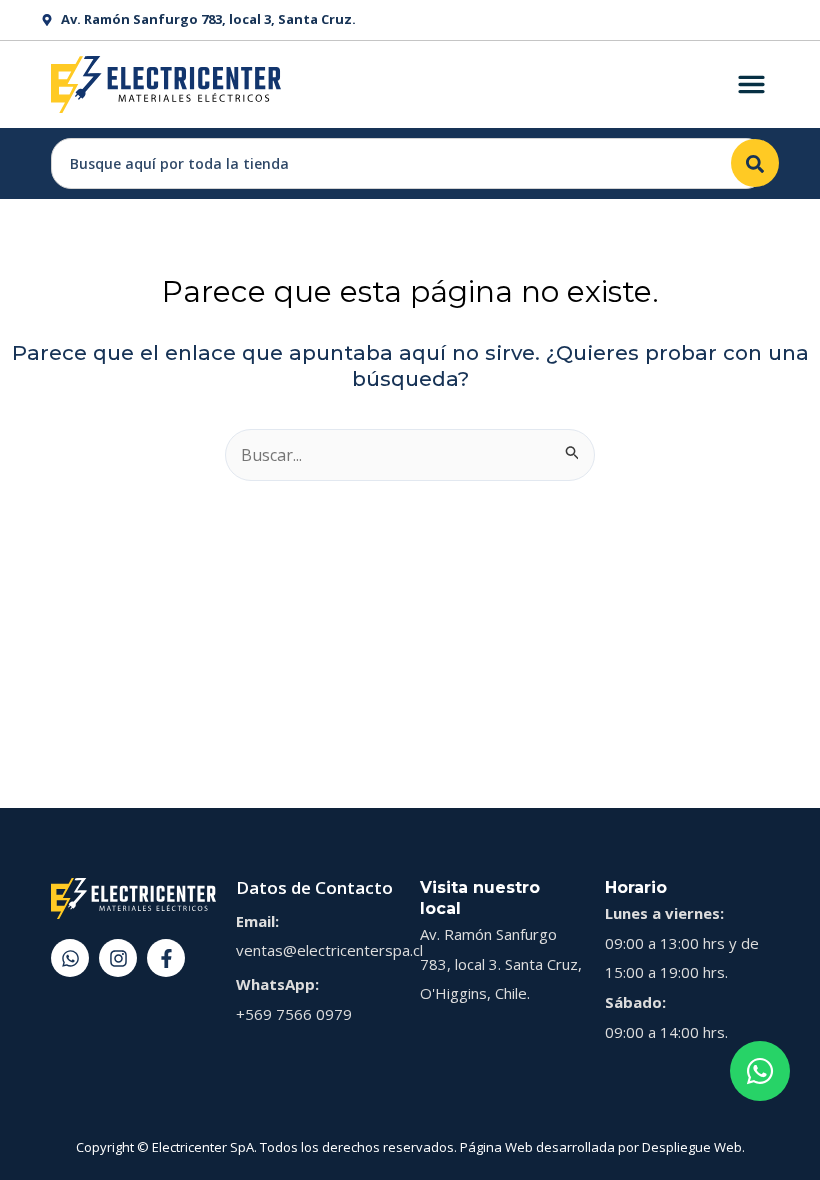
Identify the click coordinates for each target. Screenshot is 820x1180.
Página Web (496, 1147)
